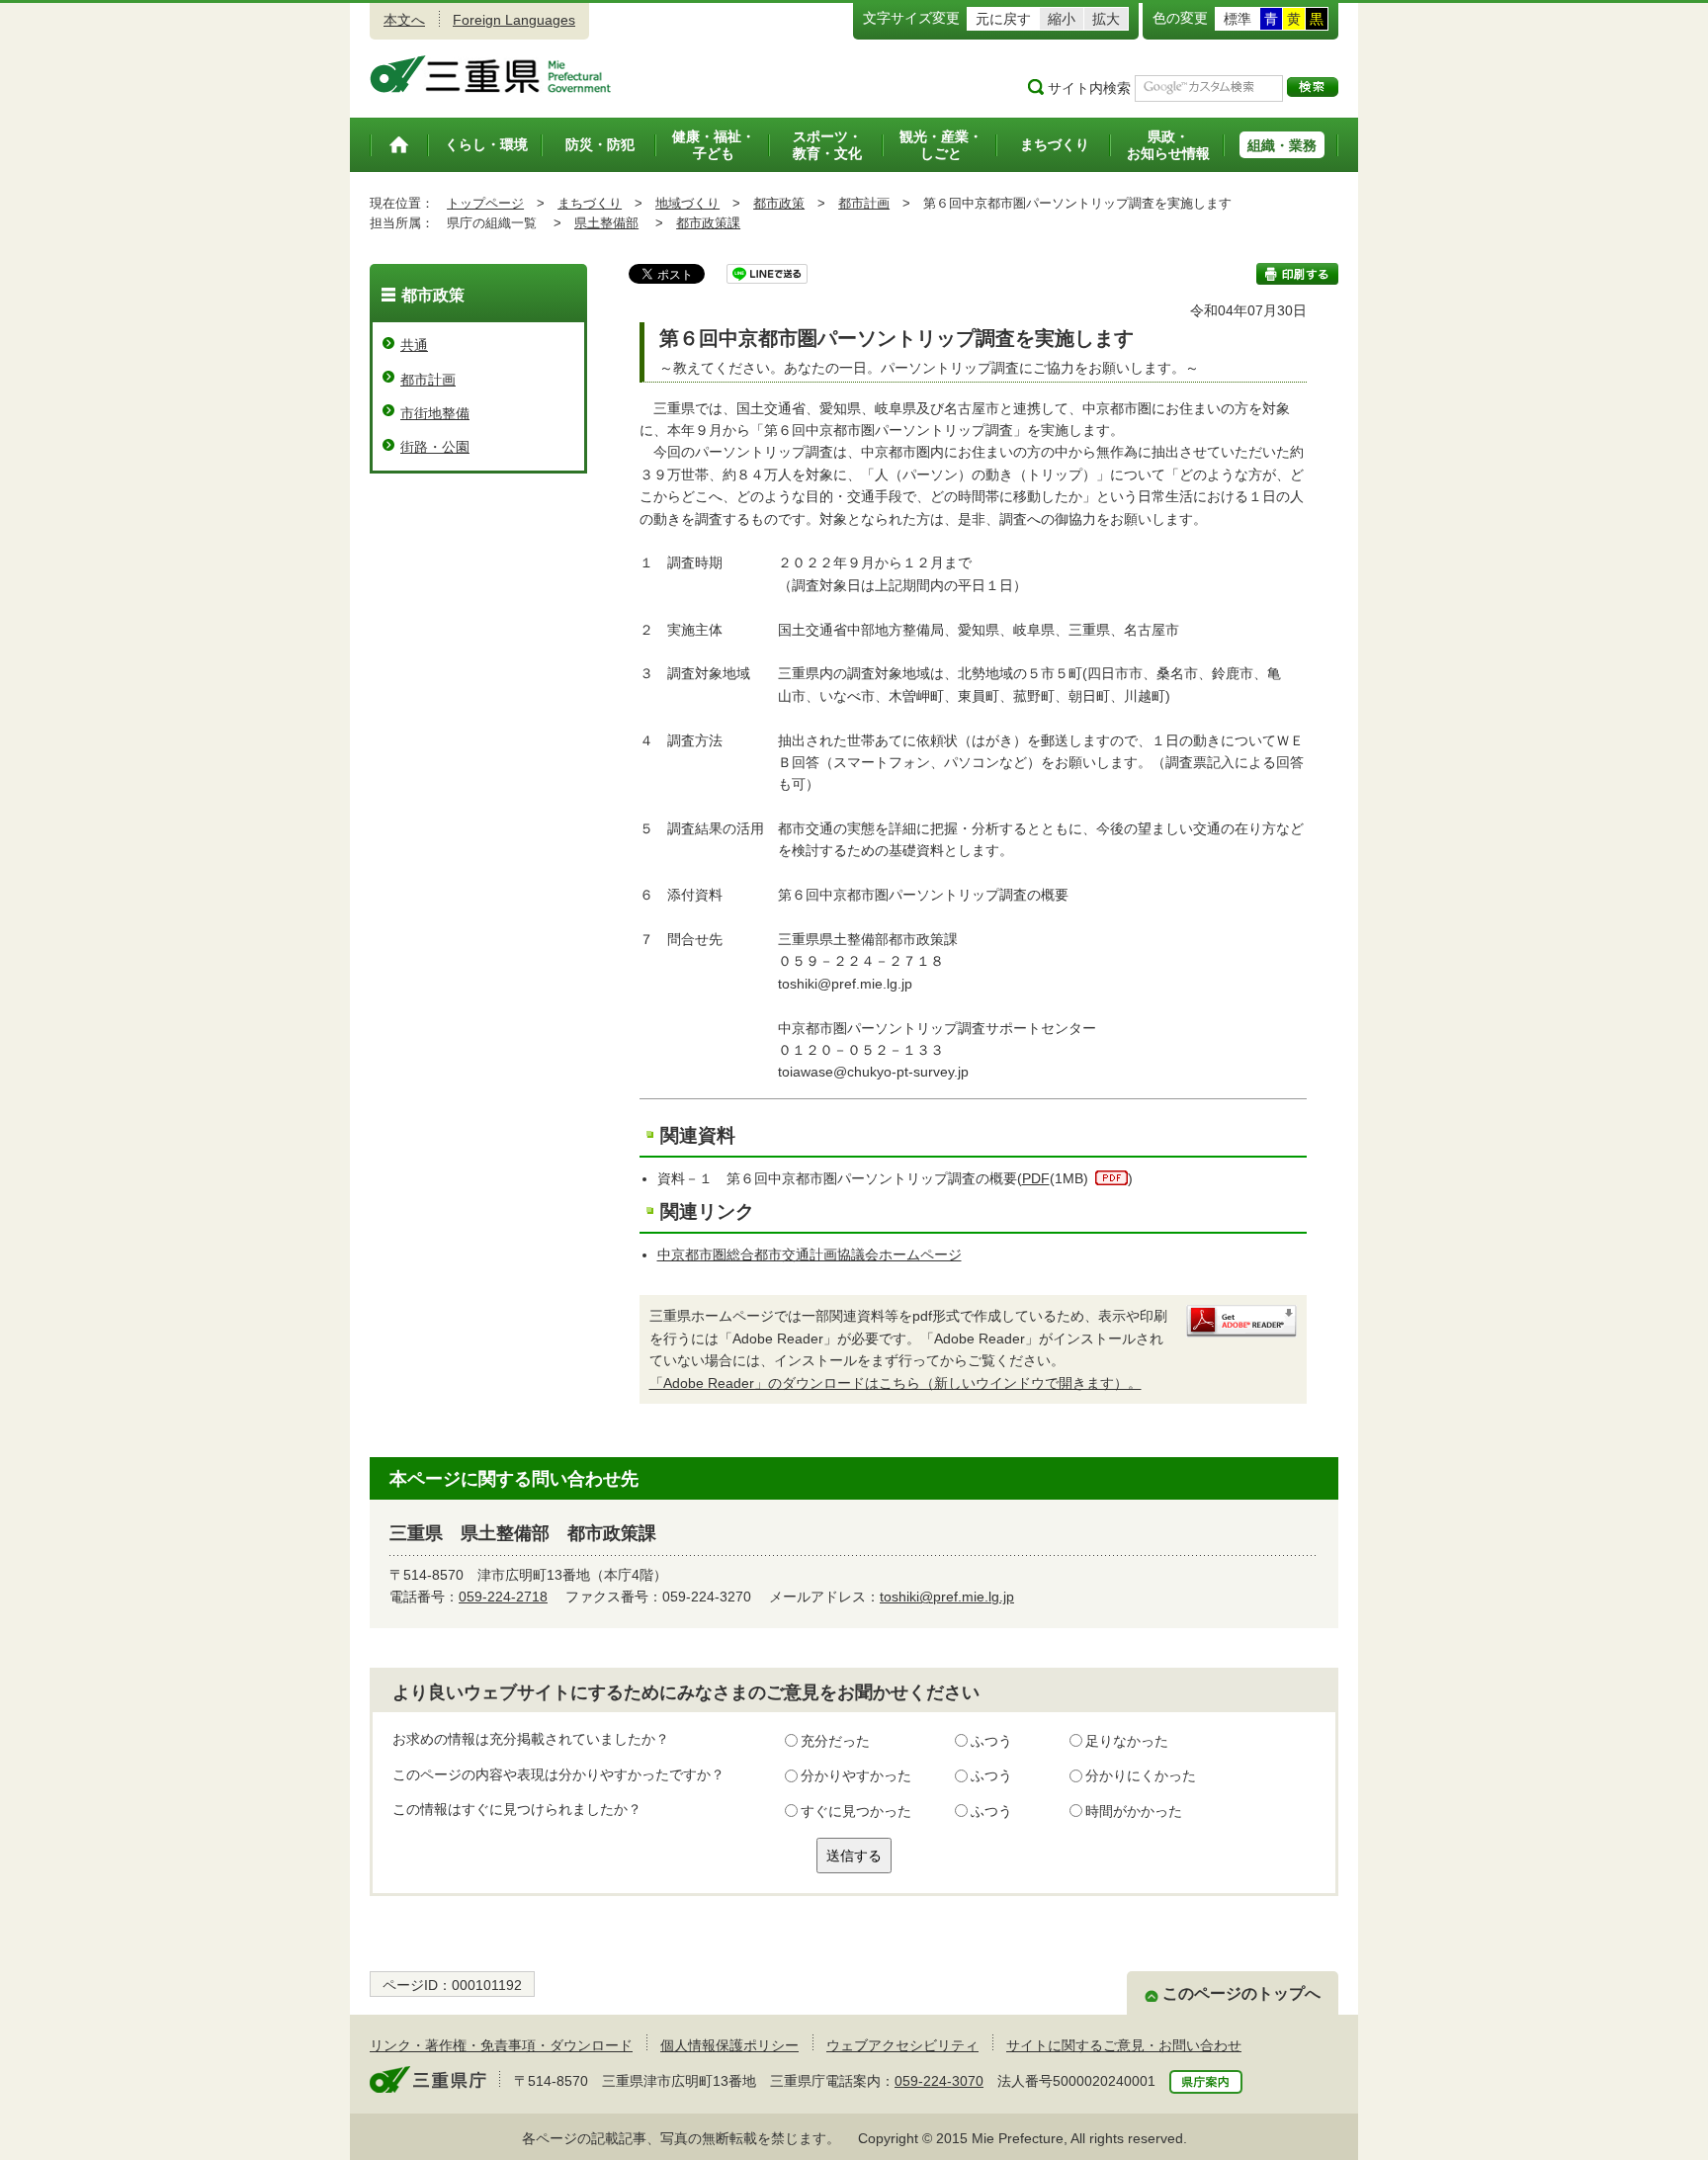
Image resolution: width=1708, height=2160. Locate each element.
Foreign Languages (514, 20)
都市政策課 (708, 223)
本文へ (404, 20)
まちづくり (590, 203)
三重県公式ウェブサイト (491, 74)
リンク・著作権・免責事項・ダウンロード (501, 2045)
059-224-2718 (503, 1597)
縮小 (1062, 19)
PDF (1036, 1178)
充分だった (835, 1741)
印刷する (1297, 274)
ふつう (991, 1741)
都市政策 (779, 203)
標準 (1238, 19)
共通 (414, 345)
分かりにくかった (1141, 1775)
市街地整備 (435, 413)
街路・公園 (435, 447)
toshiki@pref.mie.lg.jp (947, 1597)
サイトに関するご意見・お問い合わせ (1124, 2045)
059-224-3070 (939, 2081)
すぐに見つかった (856, 1811)
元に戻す (1003, 19)
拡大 (1106, 19)
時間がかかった (1134, 1811)
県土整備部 (606, 223)
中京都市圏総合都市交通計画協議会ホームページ (810, 1254)
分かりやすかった (856, 1775)
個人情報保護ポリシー (729, 2045)
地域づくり (687, 203)
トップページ (485, 203)
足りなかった (1127, 1741)
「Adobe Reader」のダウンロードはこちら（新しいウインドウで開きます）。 (896, 1383)
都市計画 (864, 203)
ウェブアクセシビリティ (902, 2045)
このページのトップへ (1241, 1993)
